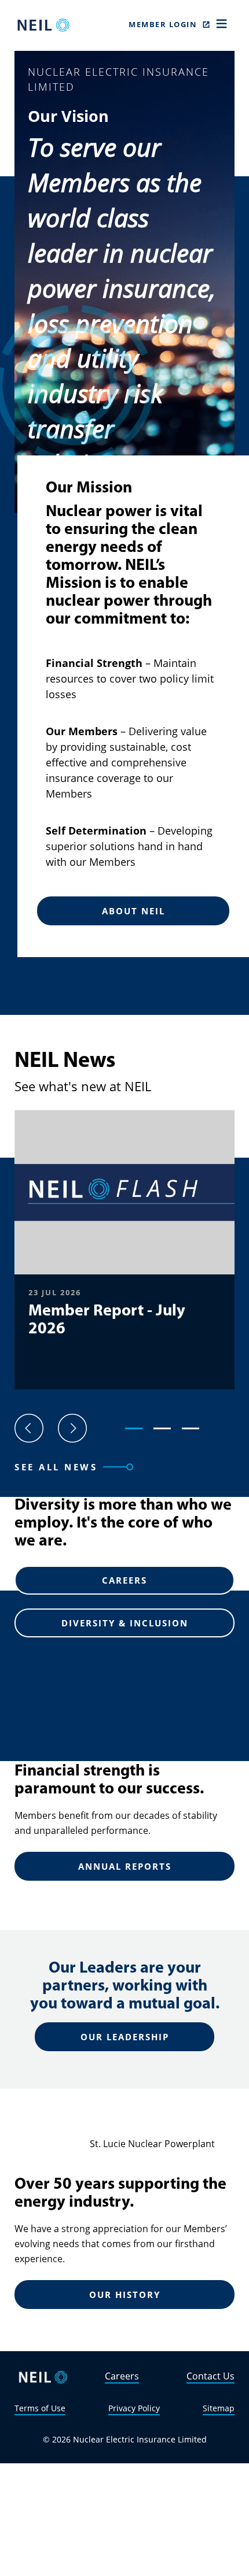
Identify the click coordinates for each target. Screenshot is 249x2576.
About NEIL (133, 911)
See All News (56, 1467)
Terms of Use (40, 2408)
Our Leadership (125, 2037)
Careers (124, 1580)
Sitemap (219, 2408)
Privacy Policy (134, 2408)
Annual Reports (125, 1866)
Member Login (163, 24)
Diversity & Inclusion (125, 1623)
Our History (125, 2295)
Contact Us (210, 2376)
